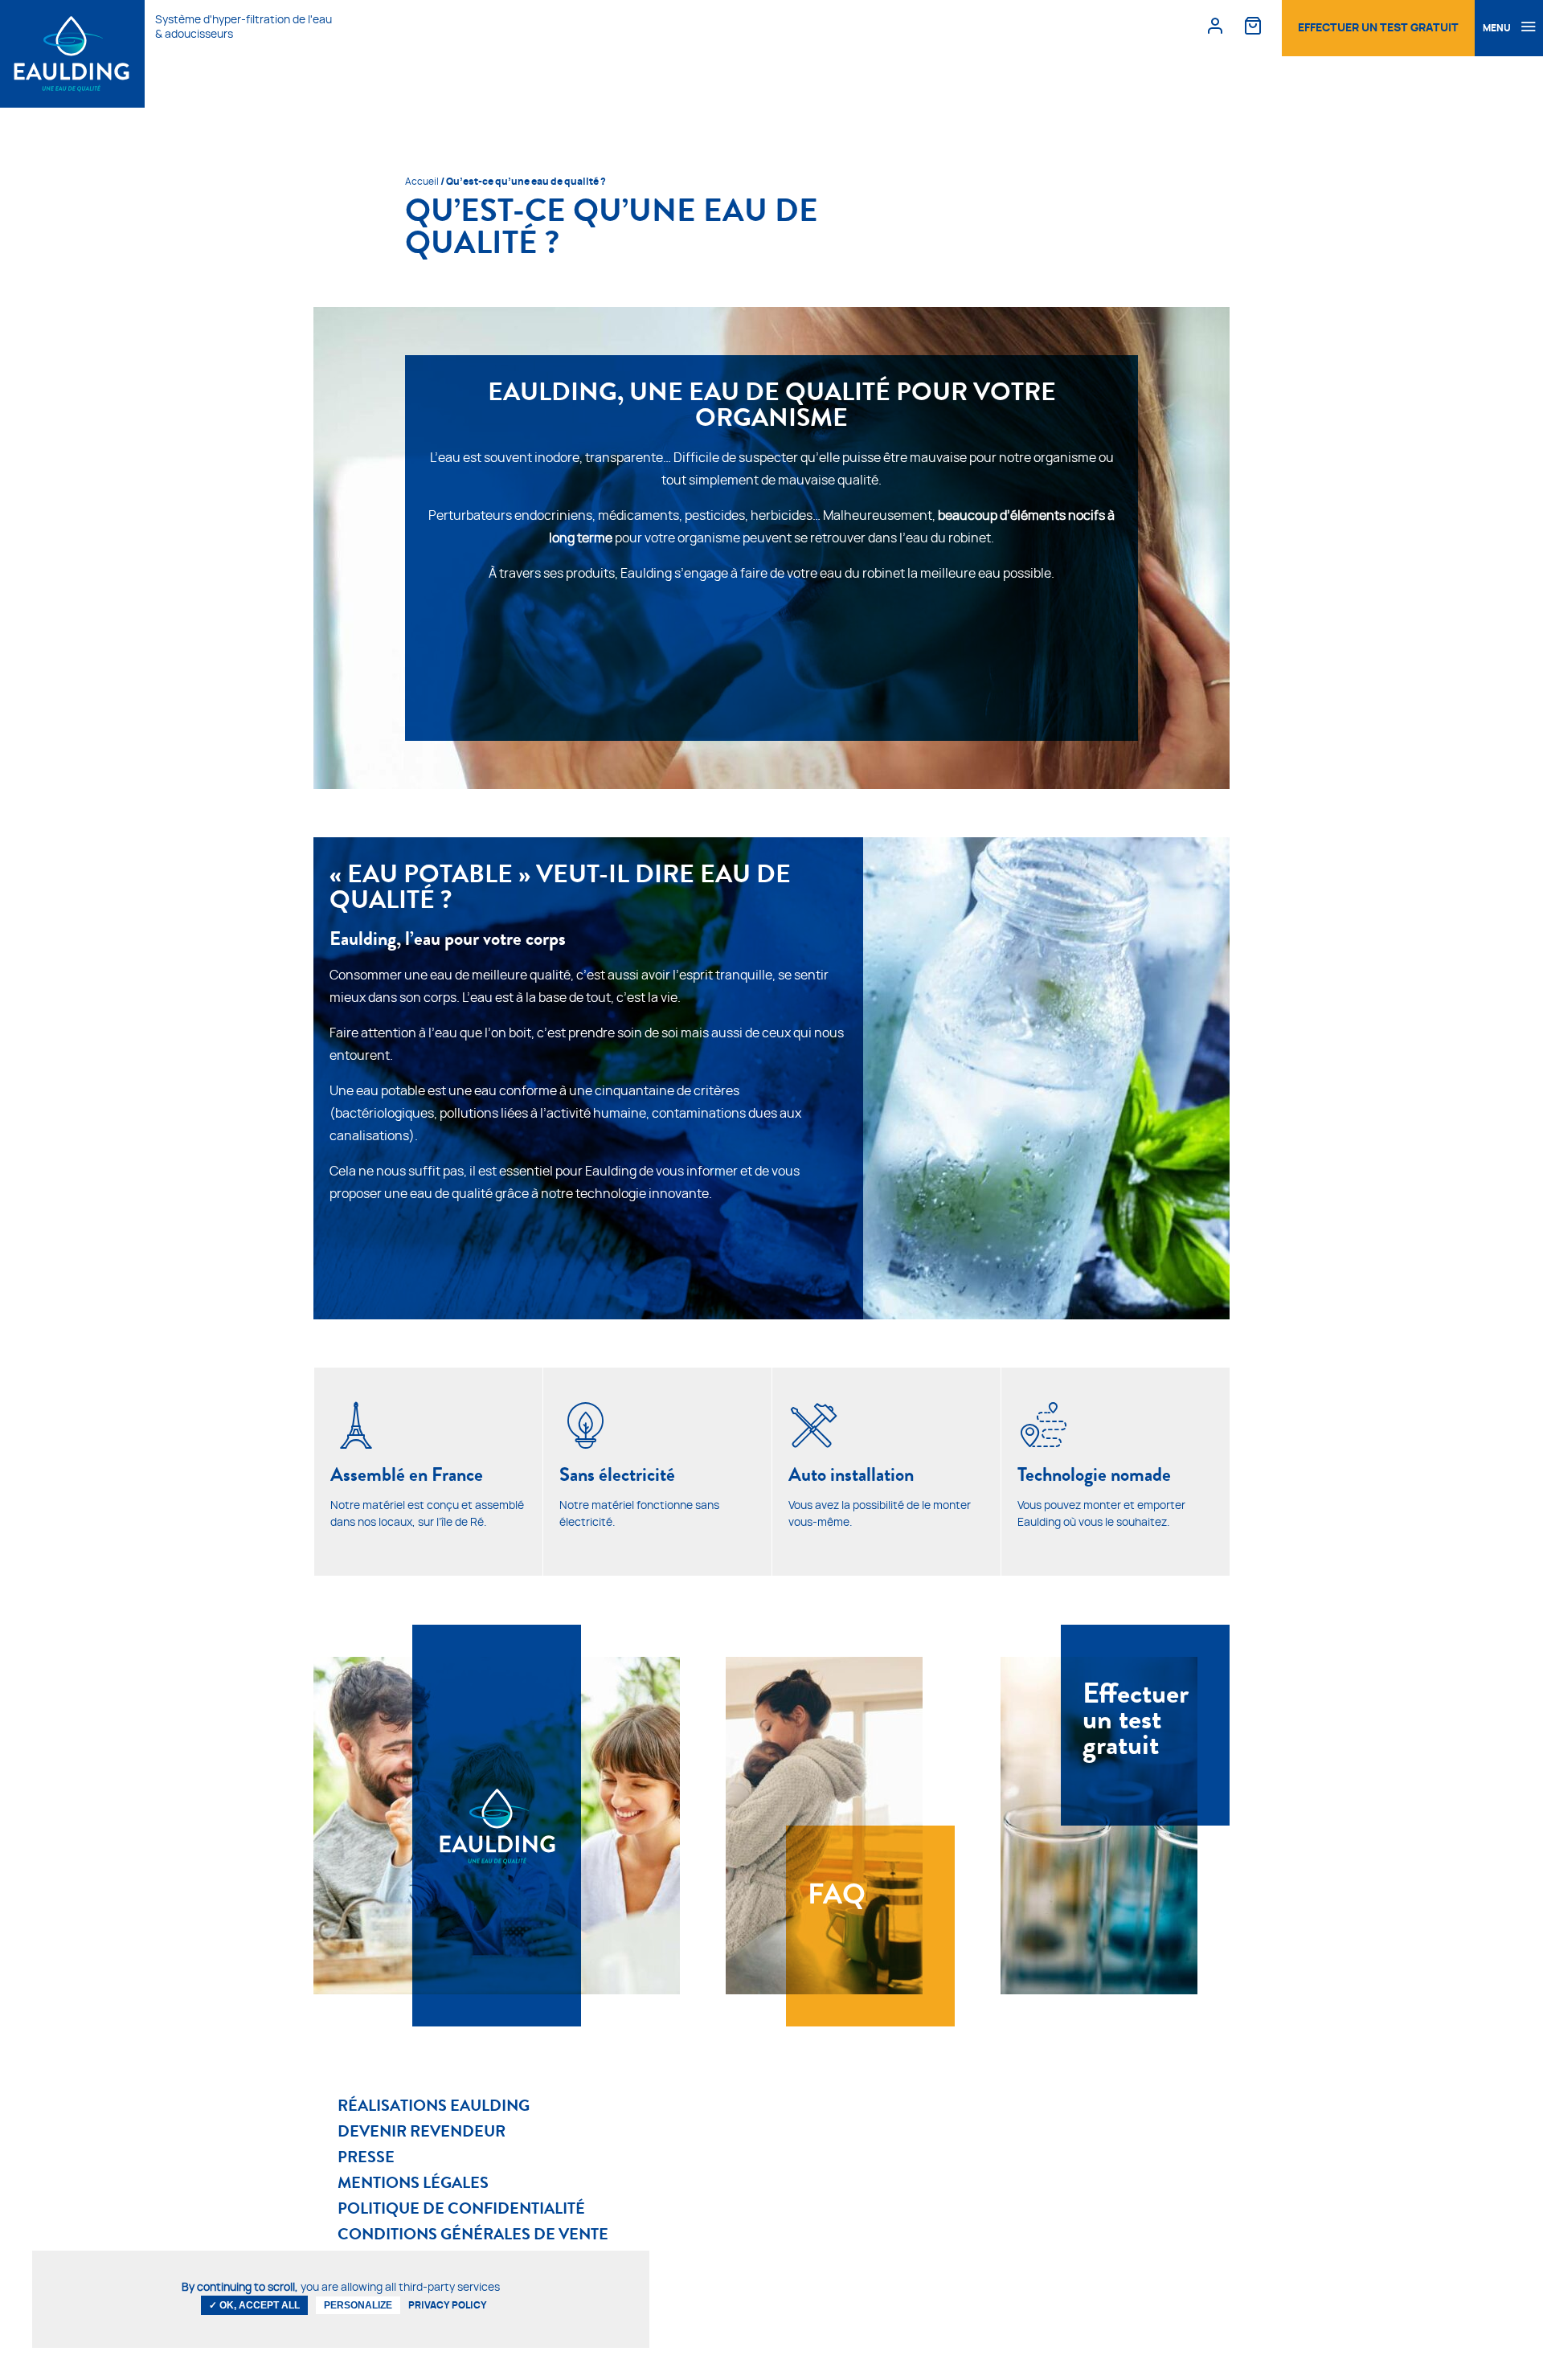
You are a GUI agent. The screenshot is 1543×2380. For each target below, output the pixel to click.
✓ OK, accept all (254, 2305)
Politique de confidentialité (461, 2208)
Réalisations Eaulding (434, 2105)
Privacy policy (448, 2305)
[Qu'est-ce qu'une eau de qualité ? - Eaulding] (72, 54)
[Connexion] (1215, 25)
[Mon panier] (1253, 25)
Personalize (358, 2305)
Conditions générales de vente (473, 2234)
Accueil (422, 182)
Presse (366, 2157)
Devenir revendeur (422, 2131)
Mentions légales (413, 2182)
